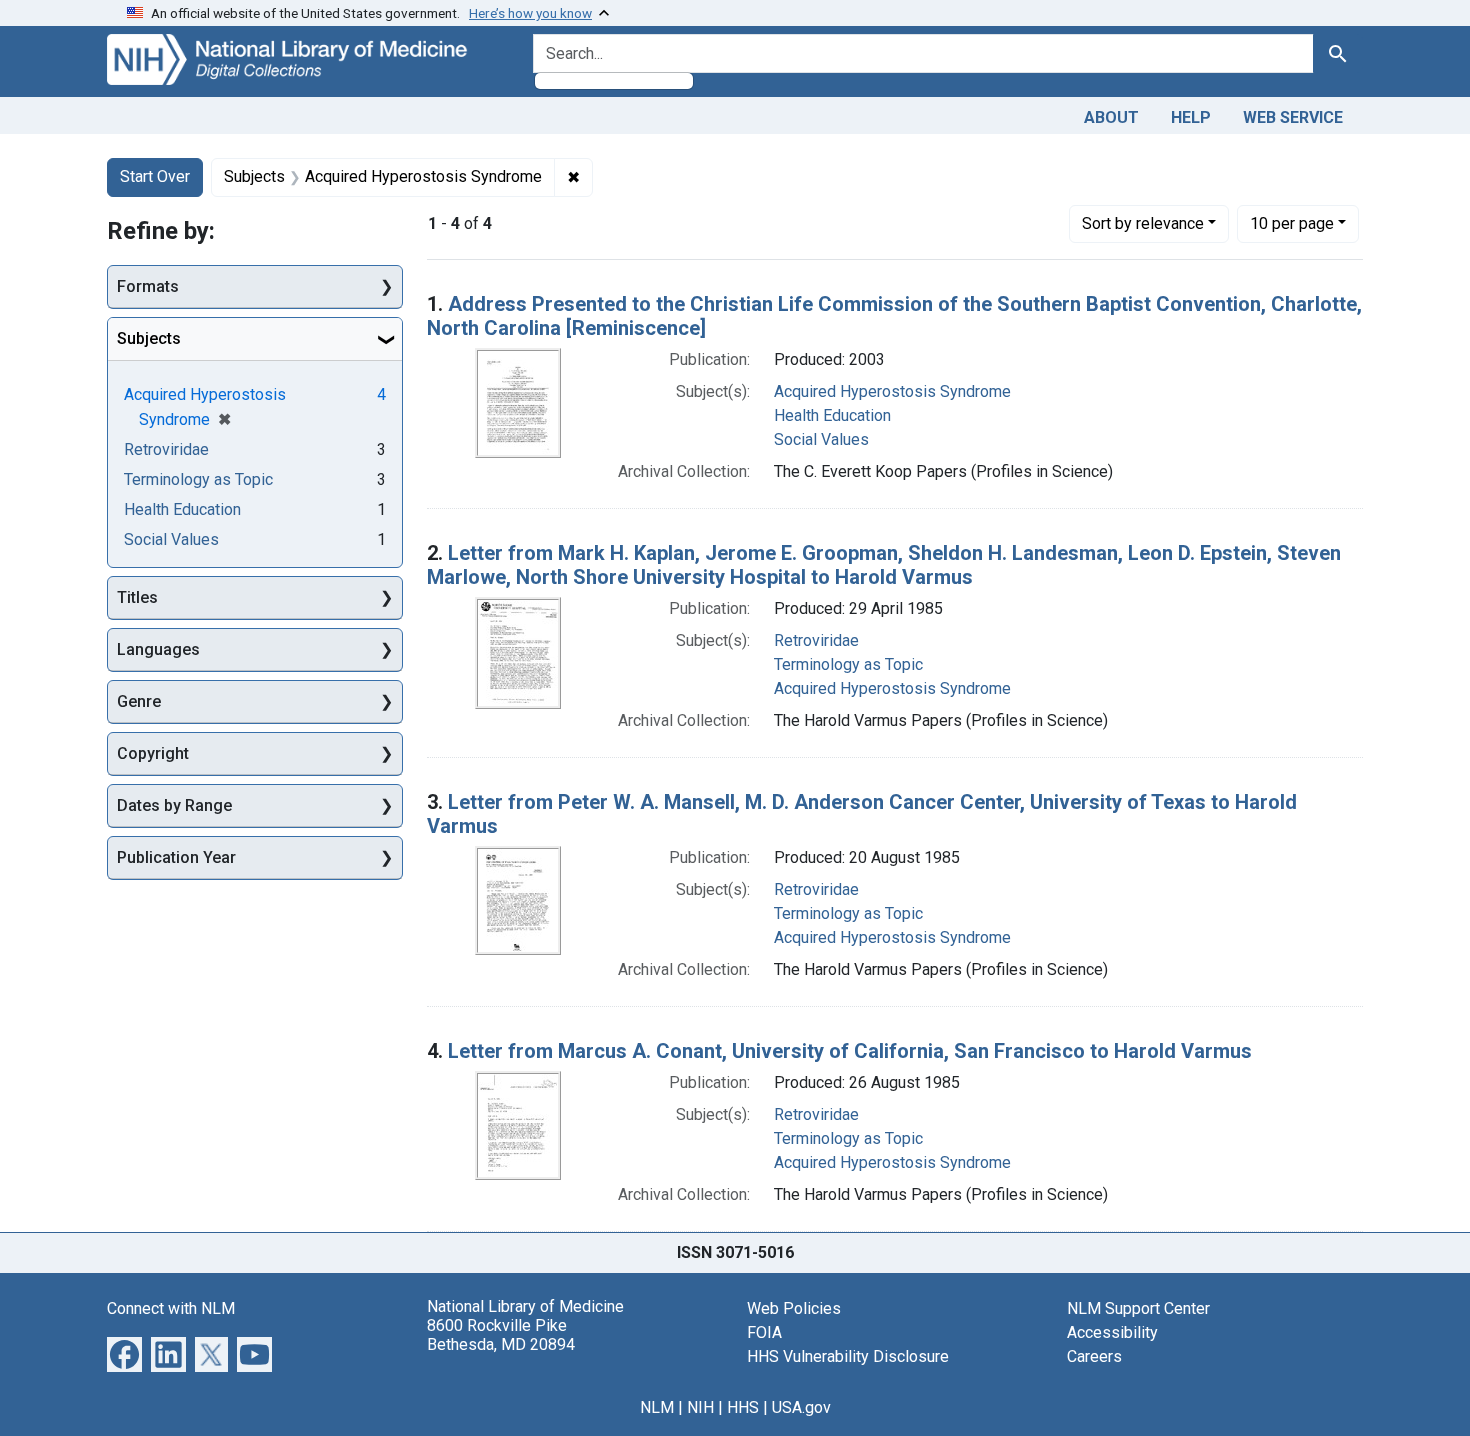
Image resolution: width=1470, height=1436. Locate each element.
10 (1292, 223)
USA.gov (801, 1407)
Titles (137, 597)
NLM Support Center (1138, 1308)
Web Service (1293, 117)
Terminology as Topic (848, 664)
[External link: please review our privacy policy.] (124, 1352)
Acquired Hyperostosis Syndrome (892, 391)
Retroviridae (816, 640)
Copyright (153, 753)
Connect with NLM (171, 1308)
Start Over (155, 176)
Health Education (832, 415)
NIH (700, 1407)
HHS (743, 1407)
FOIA (764, 1332)
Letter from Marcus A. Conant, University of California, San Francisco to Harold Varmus (850, 1051)
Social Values (821, 439)
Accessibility (1112, 1332)
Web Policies (794, 1308)
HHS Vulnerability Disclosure (848, 1356)
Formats (148, 286)
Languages (158, 649)
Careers (1094, 1356)
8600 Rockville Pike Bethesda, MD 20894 (501, 1335)
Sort (1143, 223)
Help (1191, 117)
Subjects (149, 338)
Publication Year (176, 857)
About (1111, 117)
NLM (657, 1407)
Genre (139, 701)
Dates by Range (174, 805)
